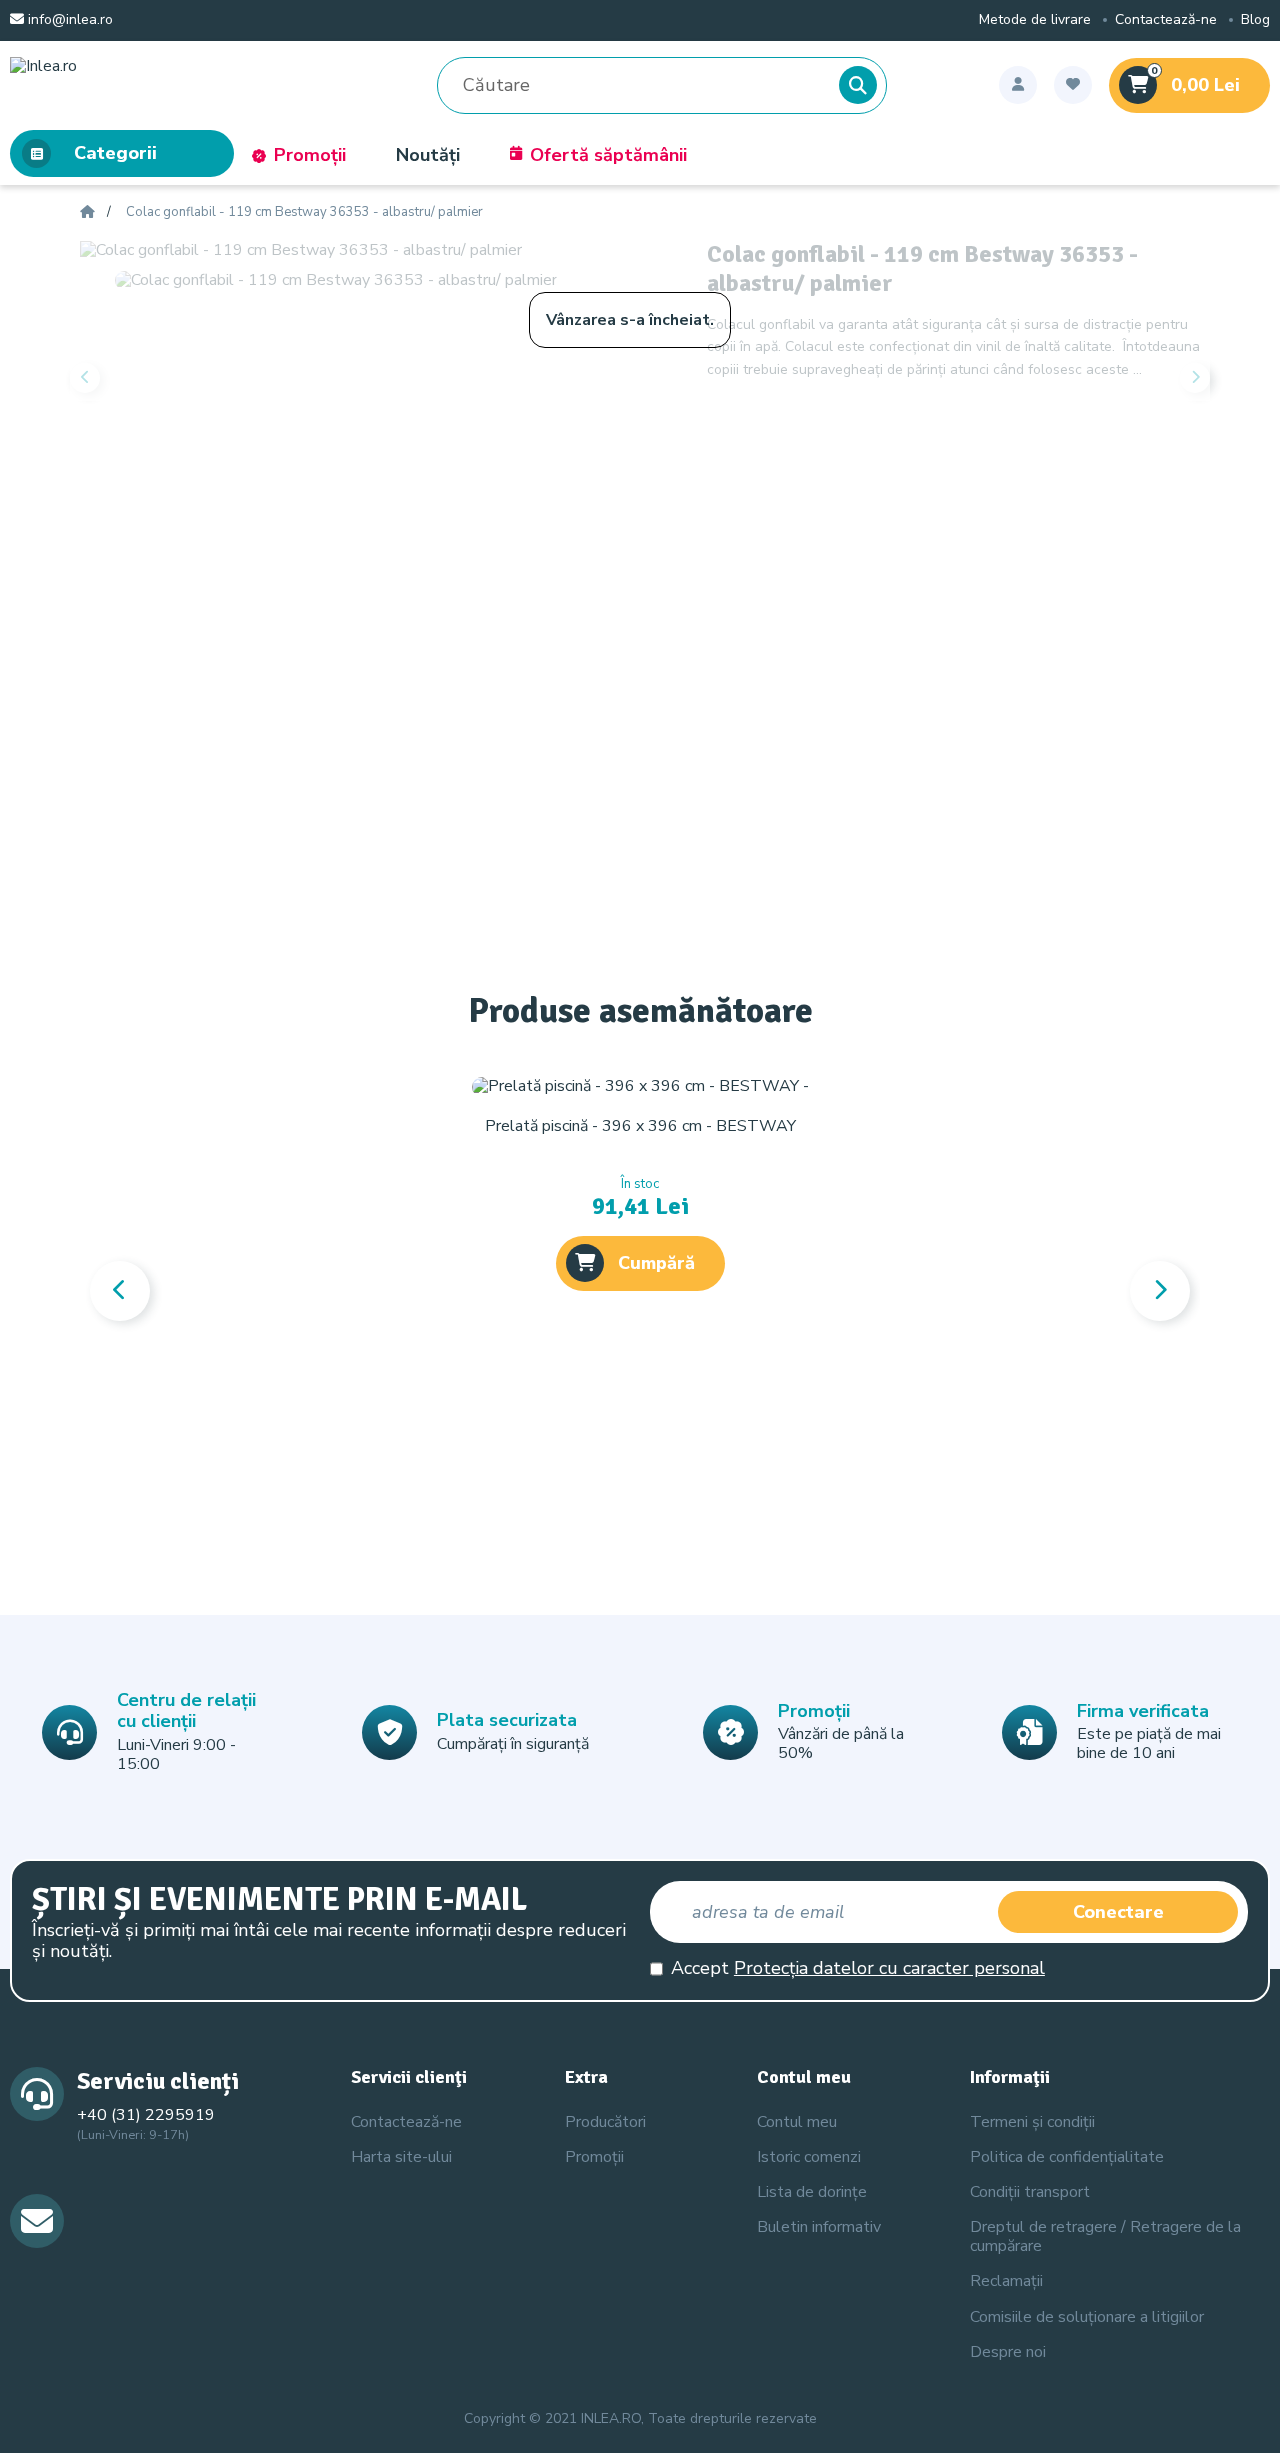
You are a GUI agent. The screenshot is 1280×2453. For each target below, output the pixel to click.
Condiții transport (1030, 2192)
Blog (1255, 20)
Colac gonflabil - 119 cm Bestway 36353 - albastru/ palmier (304, 213)
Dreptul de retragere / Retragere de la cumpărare (1105, 2236)
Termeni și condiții (1032, 2122)
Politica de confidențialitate (1067, 2157)
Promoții (310, 155)
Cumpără (656, 1263)
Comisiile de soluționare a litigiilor (1087, 2317)
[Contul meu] (1018, 85)
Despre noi (1008, 2352)
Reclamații (1006, 2281)
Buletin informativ (819, 2227)
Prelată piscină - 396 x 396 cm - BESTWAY (640, 1126)
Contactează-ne (1166, 20)
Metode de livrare (1035, 20)
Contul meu (797, 2122)
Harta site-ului (401, 2157)
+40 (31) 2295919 (146, 2115)
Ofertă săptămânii (608, 155)
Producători (605, 2122)
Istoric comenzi (809, 2157)
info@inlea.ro (68, 20)
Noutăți (428, 155)
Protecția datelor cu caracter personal (889, 1968)
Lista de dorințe (812, 2192)
